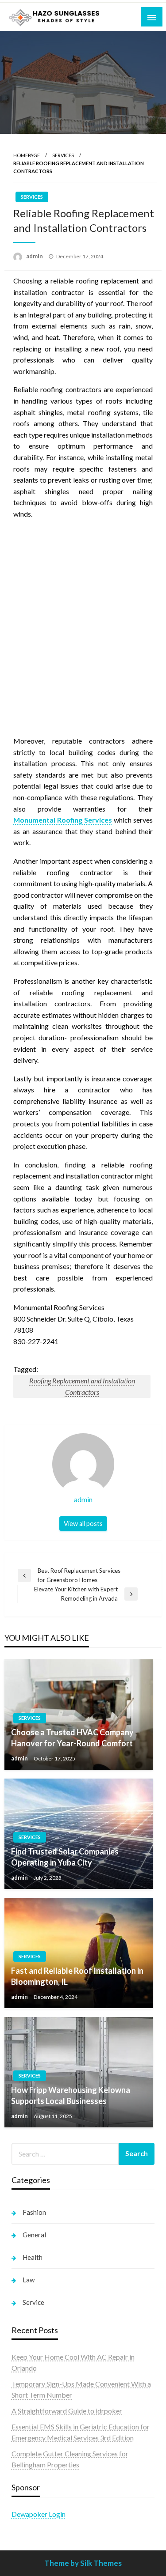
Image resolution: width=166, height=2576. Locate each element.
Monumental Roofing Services (63, 820)
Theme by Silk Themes (83, 2563)
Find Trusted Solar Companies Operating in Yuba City (65, 1857)
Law (29, 2280)
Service (33, 2302)
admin (35, 256)
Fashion (34, 2212)
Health (33, 2257)
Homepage (27, 155)
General (34, 2235)
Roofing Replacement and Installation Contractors (82, 1386)
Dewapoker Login (39, 2514)
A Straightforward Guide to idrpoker (67, 2411)
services (63, 155)
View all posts (83, 1524)
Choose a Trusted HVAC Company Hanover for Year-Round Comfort (72, 1738)
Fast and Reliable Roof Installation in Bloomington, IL (77, 1976)
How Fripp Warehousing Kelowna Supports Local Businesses (71, 2095)
